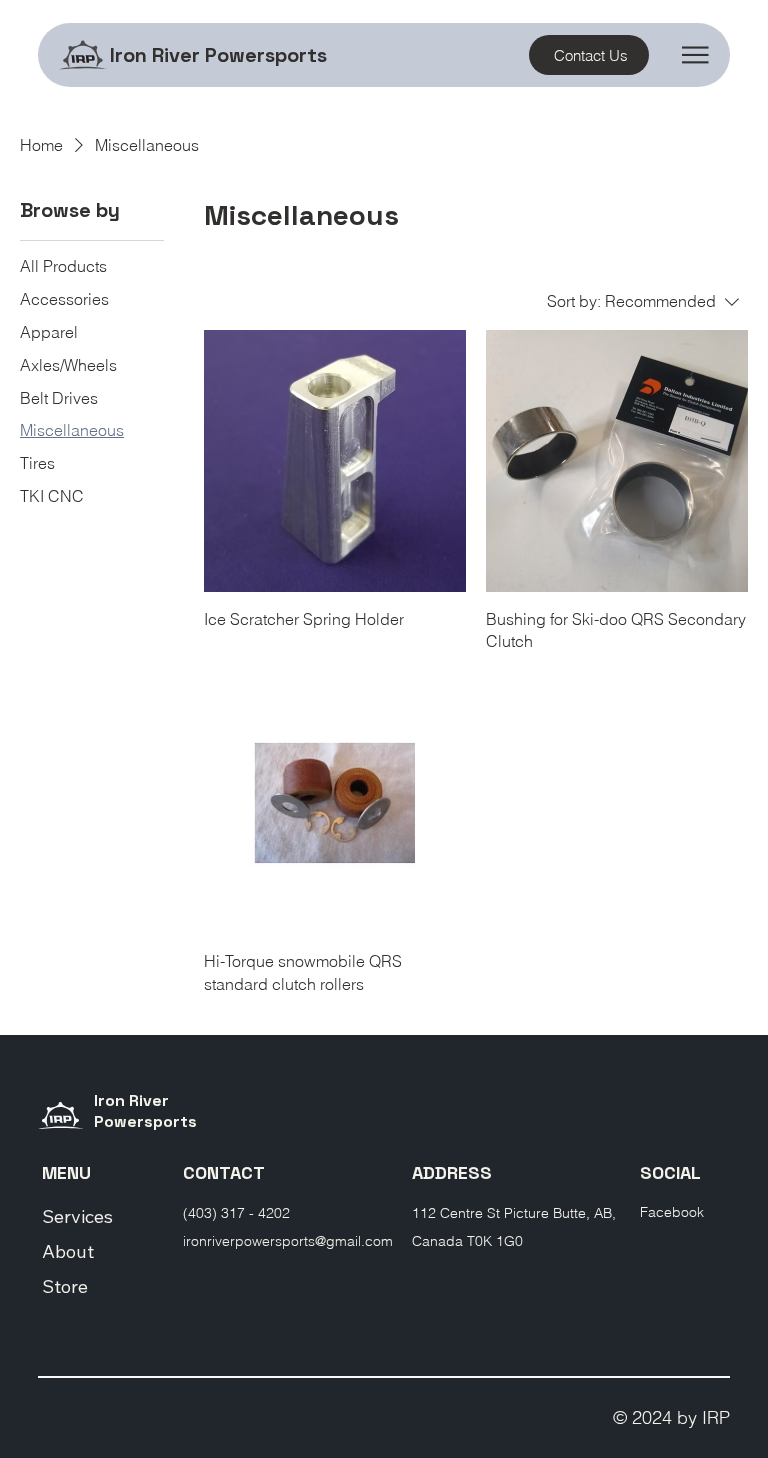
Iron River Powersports (218, 55)
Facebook (672, 1212)
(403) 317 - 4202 (236, 1213)
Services (77, 1216)
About (68, 1251)
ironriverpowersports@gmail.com (288, 1241)
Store (65, 1286)
